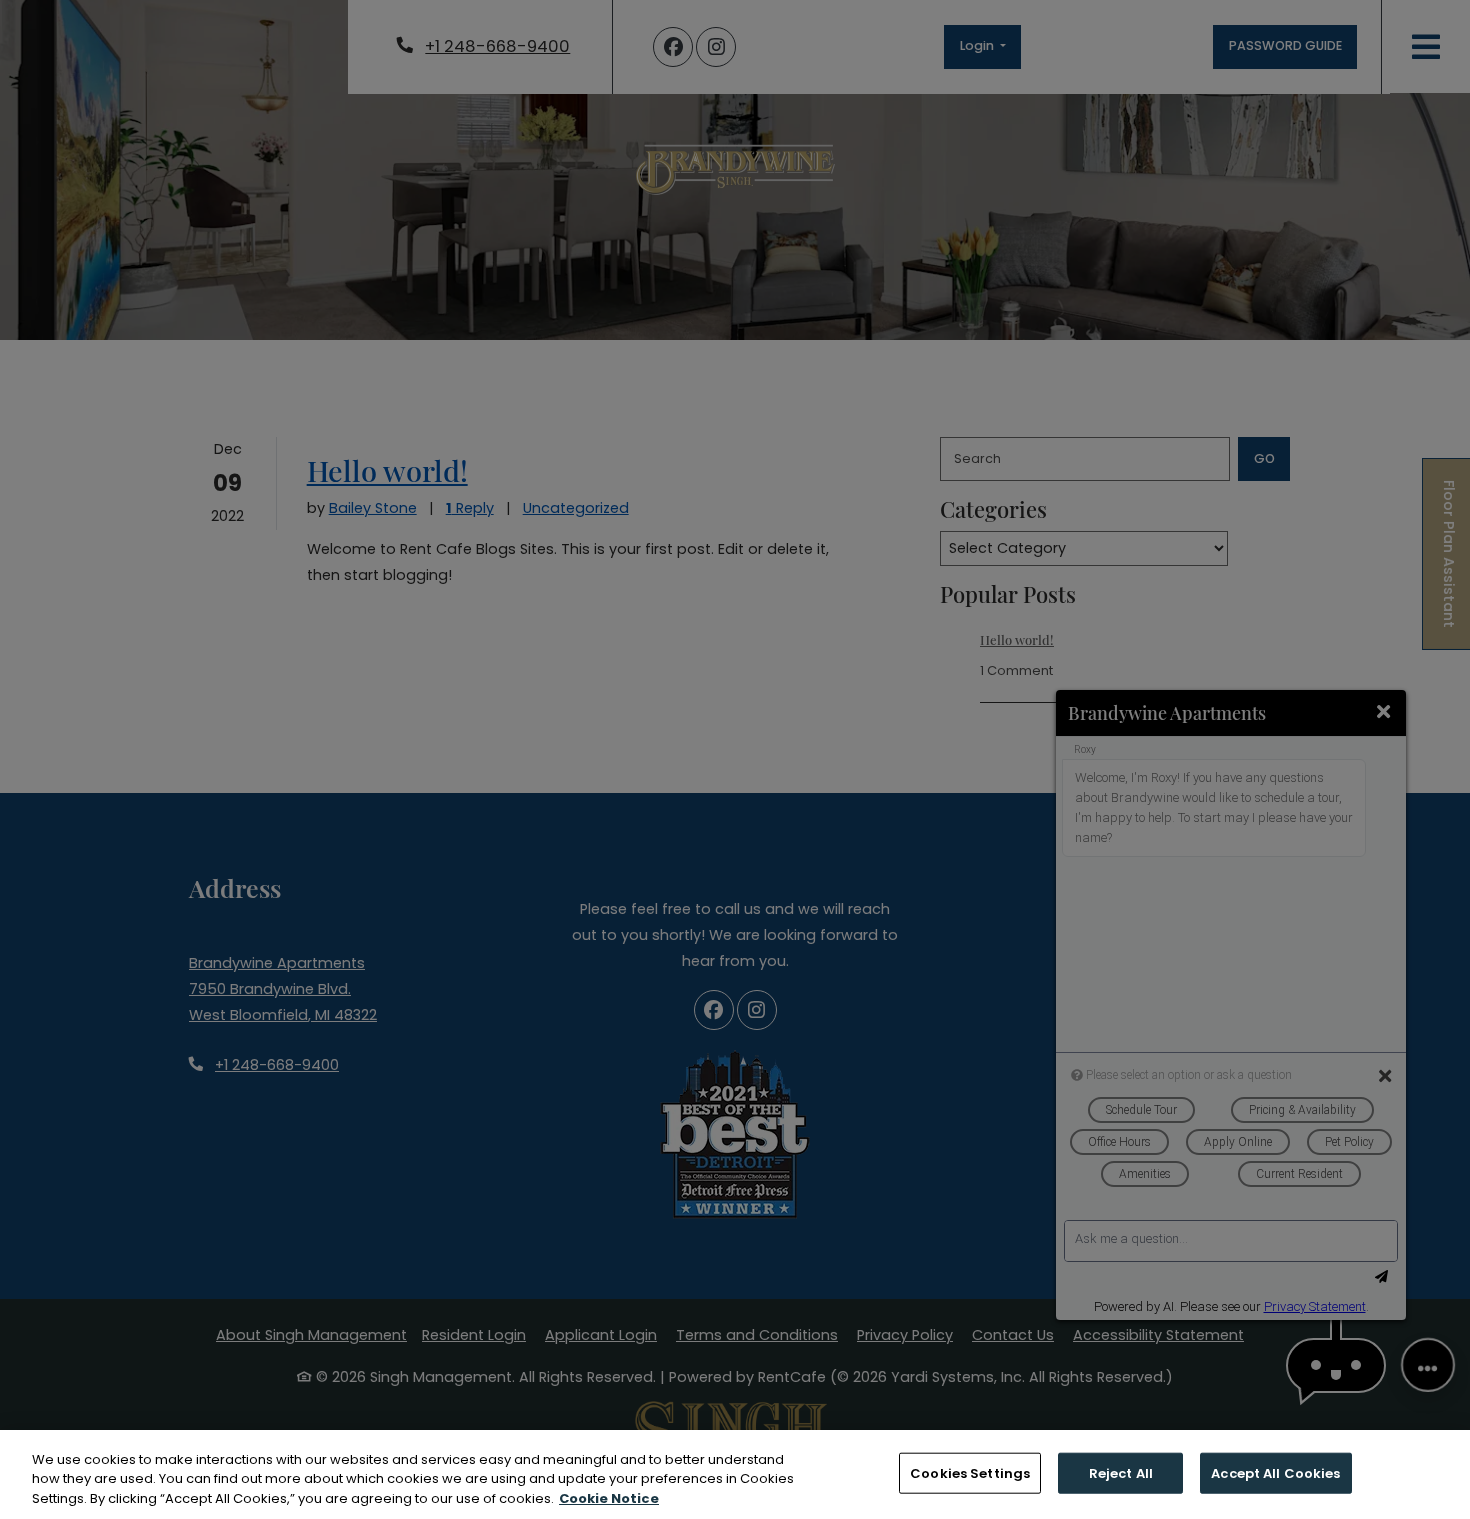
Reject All (1121, 1472)
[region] (735, 1474)
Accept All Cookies (1275, 1472)
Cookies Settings (970, 1472)
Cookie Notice (609, 1498)
